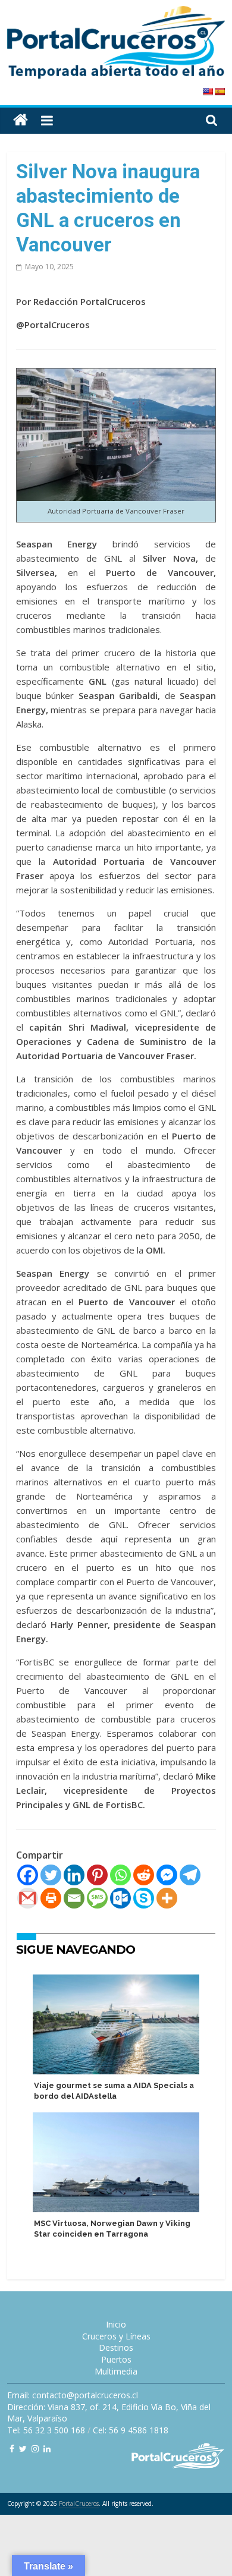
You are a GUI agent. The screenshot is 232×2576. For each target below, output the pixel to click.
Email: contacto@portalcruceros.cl (73, 2395)
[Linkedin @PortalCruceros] (47, 2449)
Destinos (116, 2347)
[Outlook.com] (120, 1898)
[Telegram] (190, 1875)
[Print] (51, 1898)
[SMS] (97, 1898)
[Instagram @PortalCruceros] (35, 2449)
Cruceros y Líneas (116, 2336)
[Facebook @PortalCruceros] (12, 2449)
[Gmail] (28, 1898)
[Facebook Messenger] (167, 1875)
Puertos (116, 2359)
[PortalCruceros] (21, 120)
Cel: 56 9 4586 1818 (131, 2430)
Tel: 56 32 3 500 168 (46, 2430)
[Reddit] (144, 1875)
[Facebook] (28, 1875)
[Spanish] (220, 92)
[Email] (74, 1898)
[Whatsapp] (120, 1875)
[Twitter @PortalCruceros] (23, 2449)
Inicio (116, 2324)
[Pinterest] (97, 1875)
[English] (208, 92)
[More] (167, 1898)
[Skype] (144, 1898)
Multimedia (116, 2371)
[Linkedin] (74, 1875)
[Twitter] (51, 1875)
